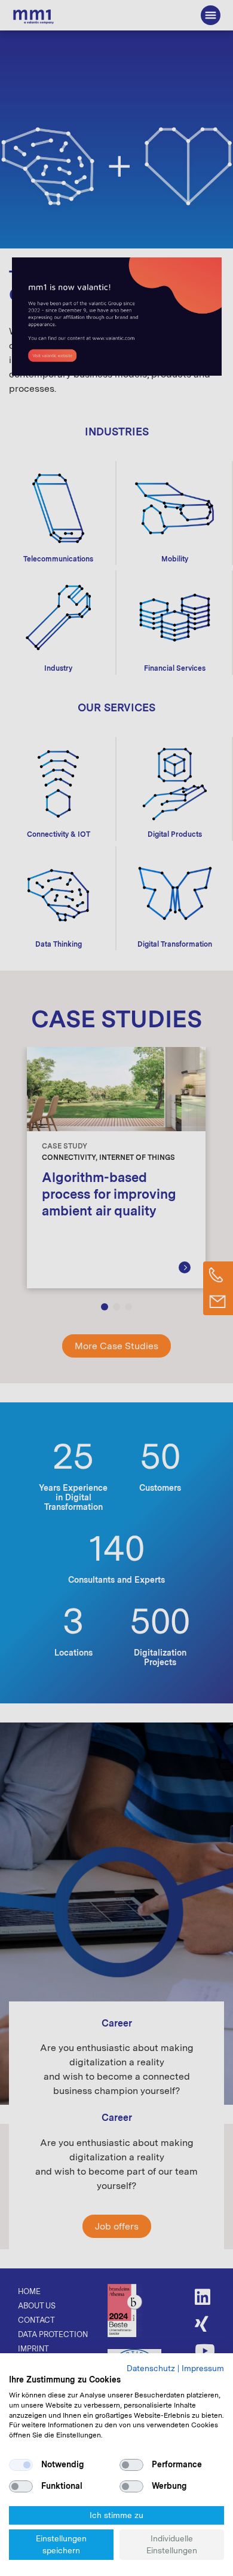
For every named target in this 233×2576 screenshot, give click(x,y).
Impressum (203, 2368)
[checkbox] (21, 2465)
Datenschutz (151, 2368)
